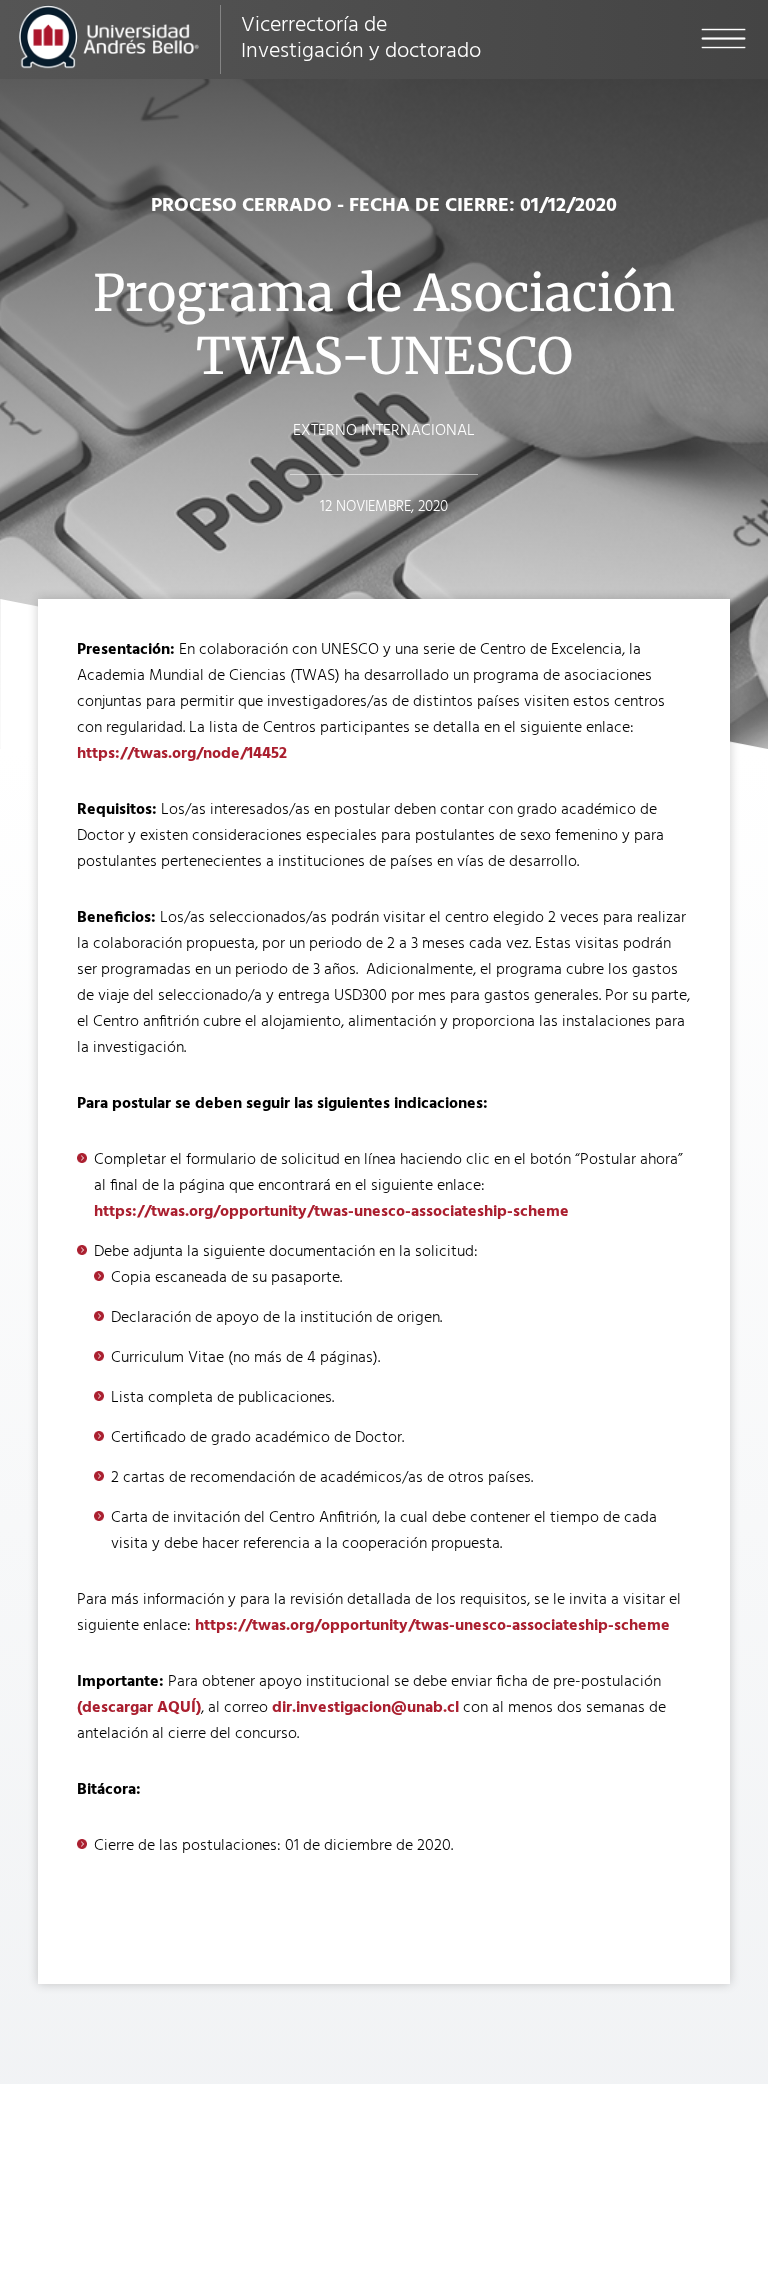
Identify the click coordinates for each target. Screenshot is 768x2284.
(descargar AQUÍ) (139, 1708)
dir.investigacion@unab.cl (365, 1708)
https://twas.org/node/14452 (182, 754)
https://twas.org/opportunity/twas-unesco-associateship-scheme (331, 1212)
